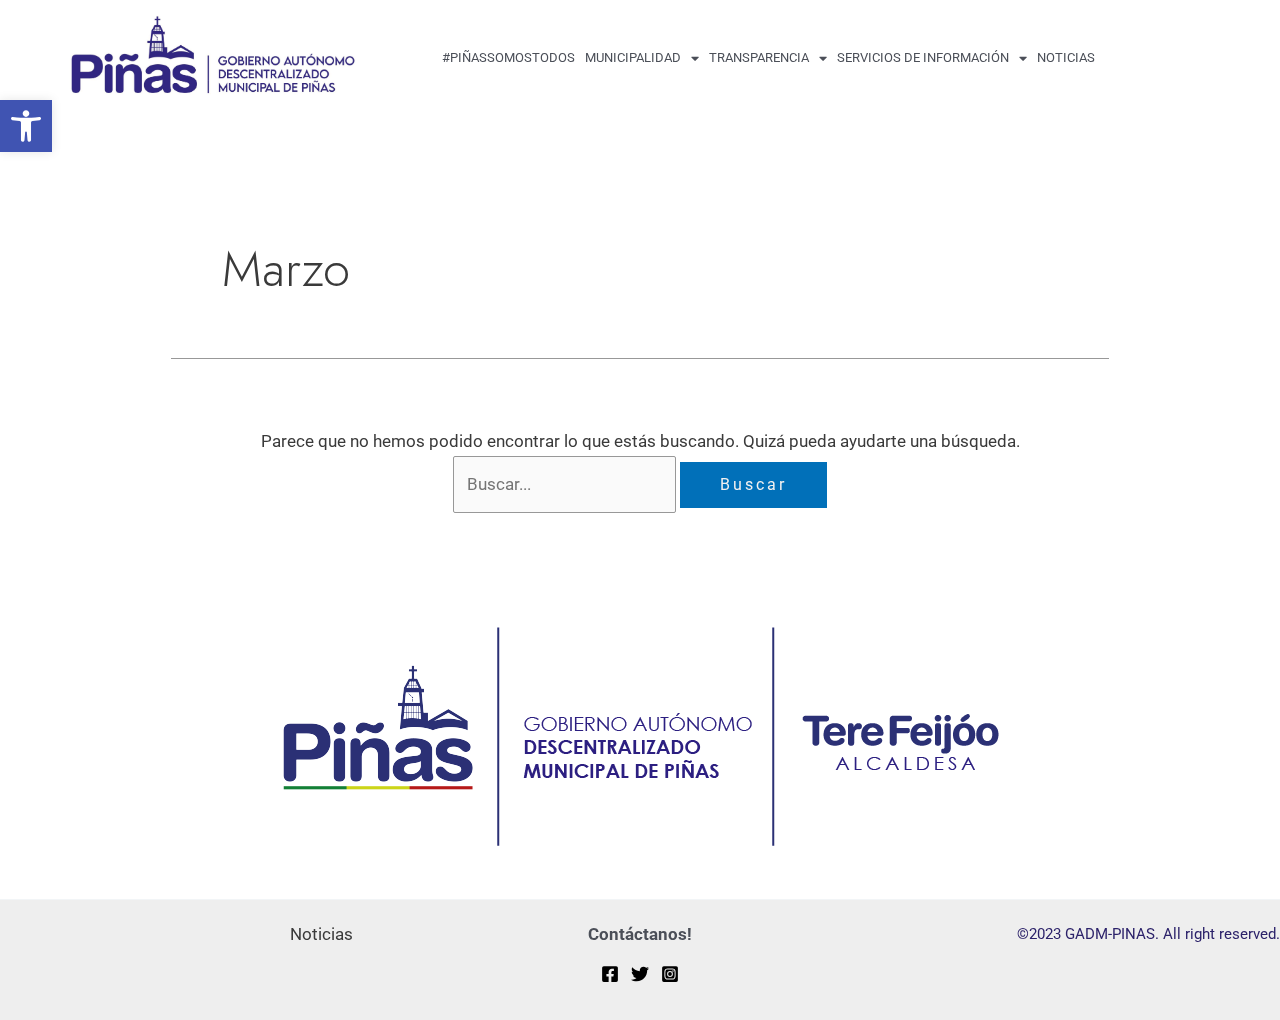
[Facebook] (610, 974)
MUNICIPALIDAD (633, 57)
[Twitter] (640, 974)
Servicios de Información (923, 57)
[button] (26, 126)
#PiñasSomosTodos (508, 57)
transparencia (759, 57)
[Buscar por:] (566, 484)
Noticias (1066, 57)
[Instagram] (670, 974)
